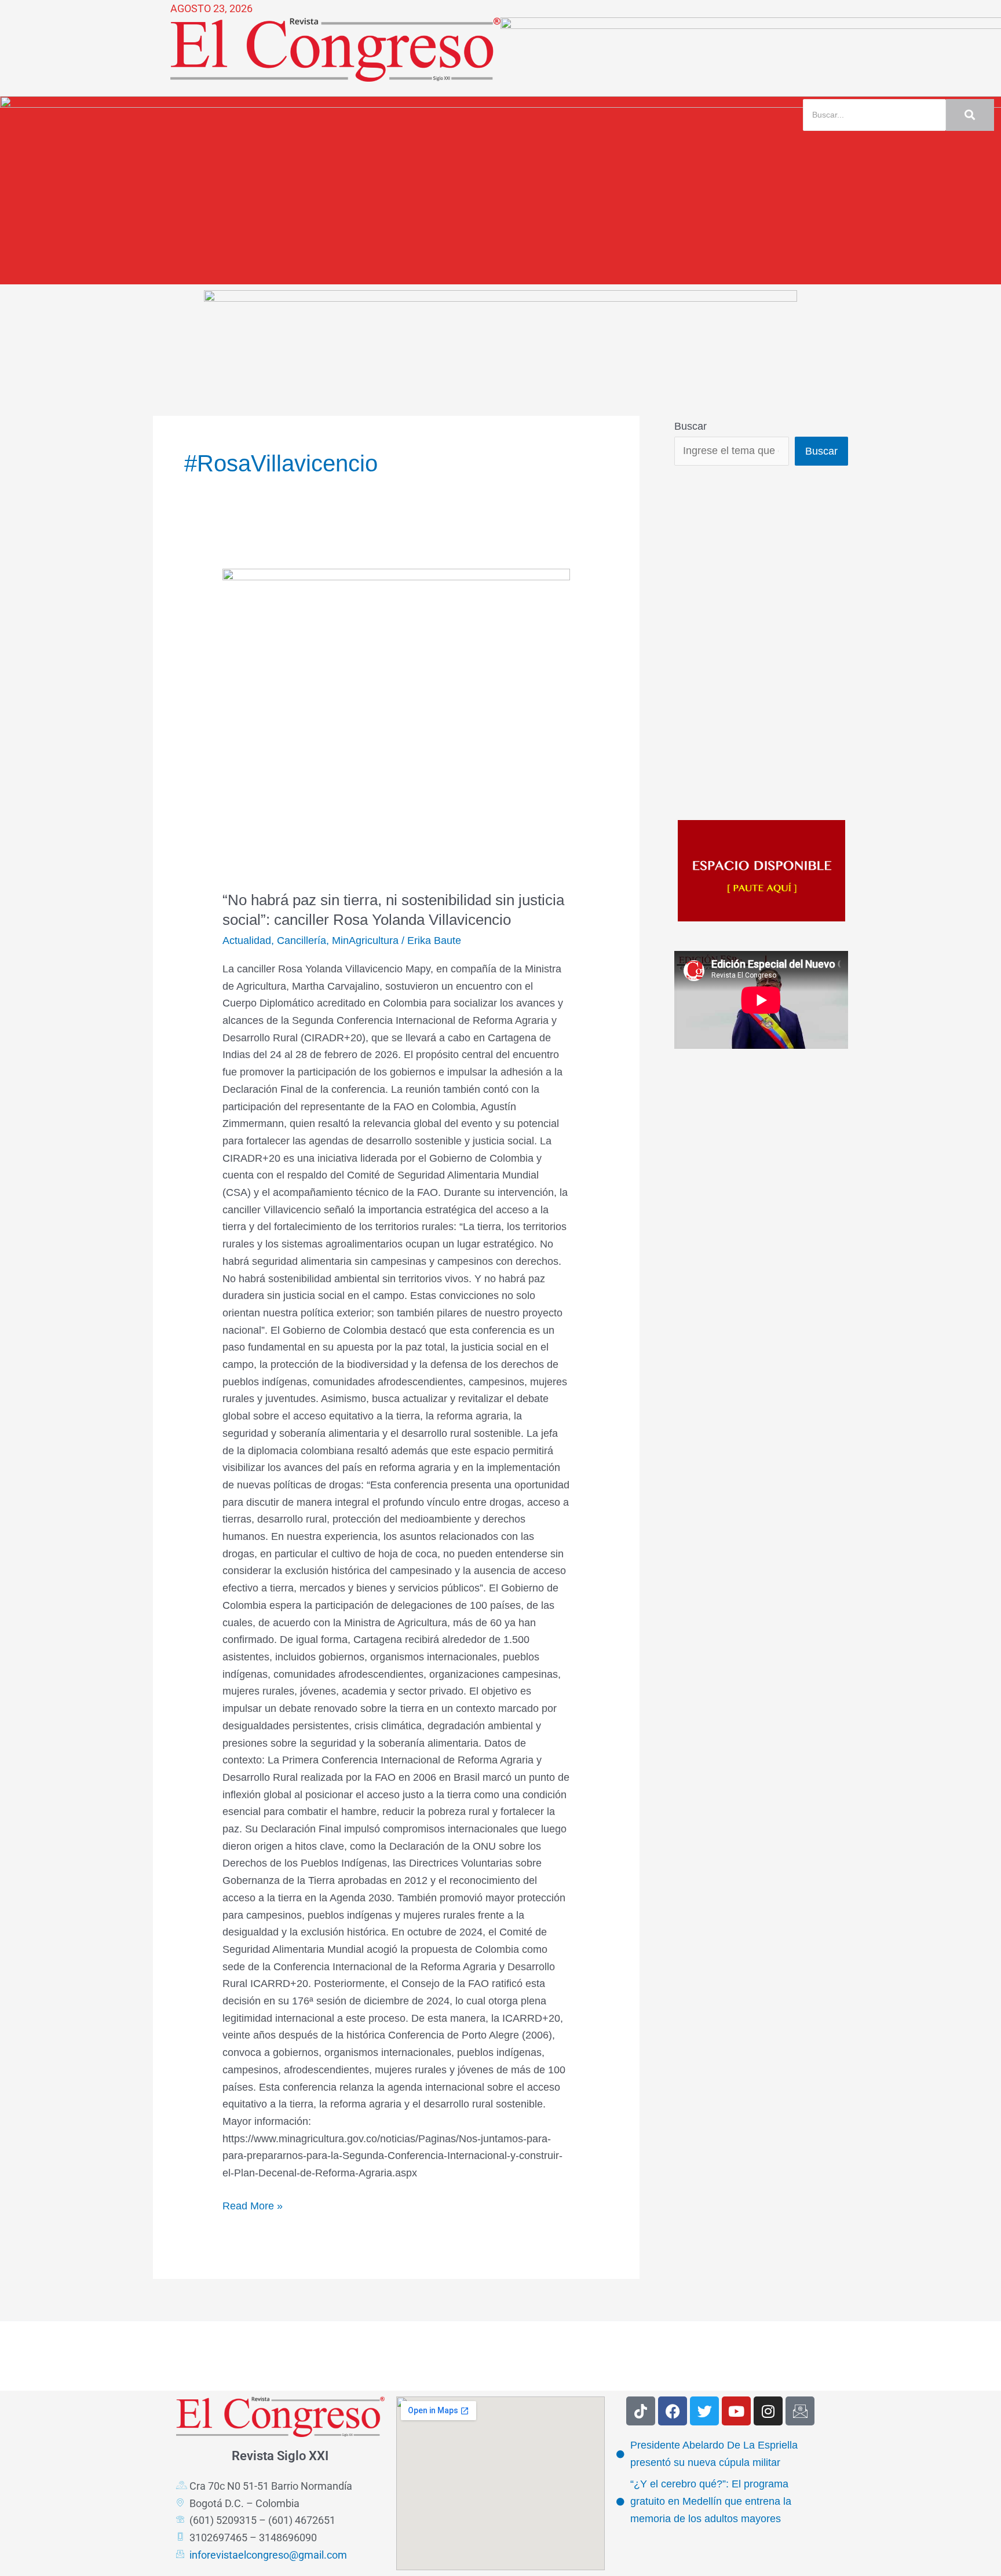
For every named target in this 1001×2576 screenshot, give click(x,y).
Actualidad (247, 941)
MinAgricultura (365, 941)
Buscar (691, 426)
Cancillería (302, 941)
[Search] (970, 115)
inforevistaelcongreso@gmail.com (268, 2555)
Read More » (253, 2205)
